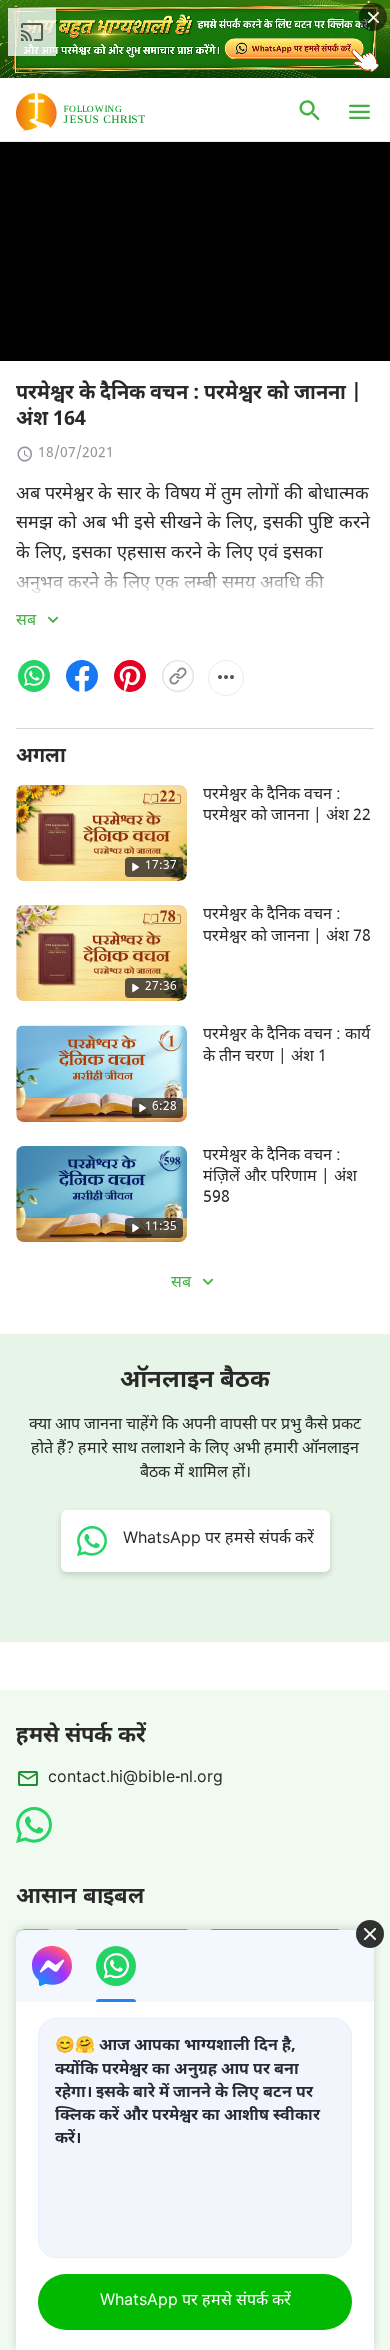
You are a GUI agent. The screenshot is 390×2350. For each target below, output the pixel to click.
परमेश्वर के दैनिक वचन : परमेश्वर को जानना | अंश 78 (287, 926)
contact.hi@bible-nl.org (135, 1778)
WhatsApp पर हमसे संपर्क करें (195, 2301)
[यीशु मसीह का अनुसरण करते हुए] (110, 112)
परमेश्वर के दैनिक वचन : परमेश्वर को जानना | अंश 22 (287, 806)
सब (28, 621)
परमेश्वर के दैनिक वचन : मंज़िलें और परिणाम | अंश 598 (280, 1178)
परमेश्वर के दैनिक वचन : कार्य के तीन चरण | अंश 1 (286, 1046)
